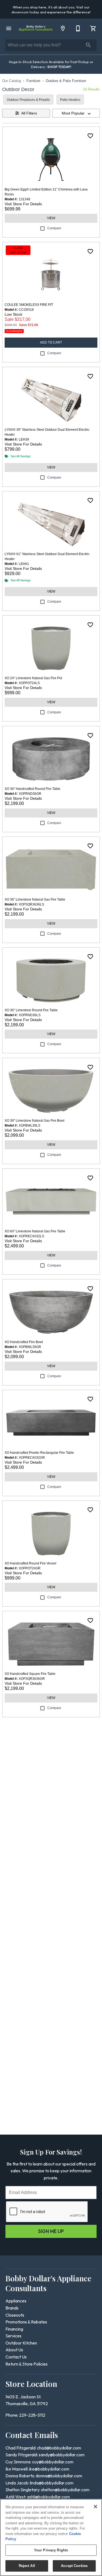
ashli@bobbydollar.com (48, 2497)
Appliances (16, 2301)
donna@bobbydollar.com (59, 2476)
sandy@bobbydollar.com (62, 2455)
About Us (14, 2350)
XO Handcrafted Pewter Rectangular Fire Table (39, 1453)
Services (13, 2336)
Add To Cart (51, 342)
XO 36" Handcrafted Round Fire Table (33, 789)
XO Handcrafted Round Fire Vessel (30, 1563)
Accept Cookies (74, 2566)
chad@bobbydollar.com (59, 2448)
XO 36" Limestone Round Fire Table (31, 1010)
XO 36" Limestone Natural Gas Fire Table (35, 899)
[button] (9, 28)
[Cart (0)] (93, 28)
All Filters (29, 113)
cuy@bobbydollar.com (53, 2462)
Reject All (27, 2566)
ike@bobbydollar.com (49, 2469)
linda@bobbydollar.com (52, 2483)
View (51, 218)
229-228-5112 (32, 2415)
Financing (14, 2329)
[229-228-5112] (78, 28)
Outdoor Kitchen (21, 2343)
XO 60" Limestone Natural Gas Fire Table (35, 1231)
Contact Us (16, 2357)
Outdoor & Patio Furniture (66, 81)
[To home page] (36, 28)
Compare (54, 228)
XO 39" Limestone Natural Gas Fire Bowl (35, 1121)
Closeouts (15, 2315)
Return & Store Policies (27, 2364)
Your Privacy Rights (51, 2550)
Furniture (33, 81)
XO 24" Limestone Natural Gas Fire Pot (33, 678)
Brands (12, 2308)
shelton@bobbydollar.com (65, 2490)
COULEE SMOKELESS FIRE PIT (29, 305)
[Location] (63, 28)
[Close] (95, 2507)
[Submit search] (88, 45)
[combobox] (76, 113)
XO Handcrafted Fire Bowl (24, 1342)
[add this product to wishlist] (90, 136)
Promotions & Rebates (26, 2322)
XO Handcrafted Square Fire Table (30, 1674)
